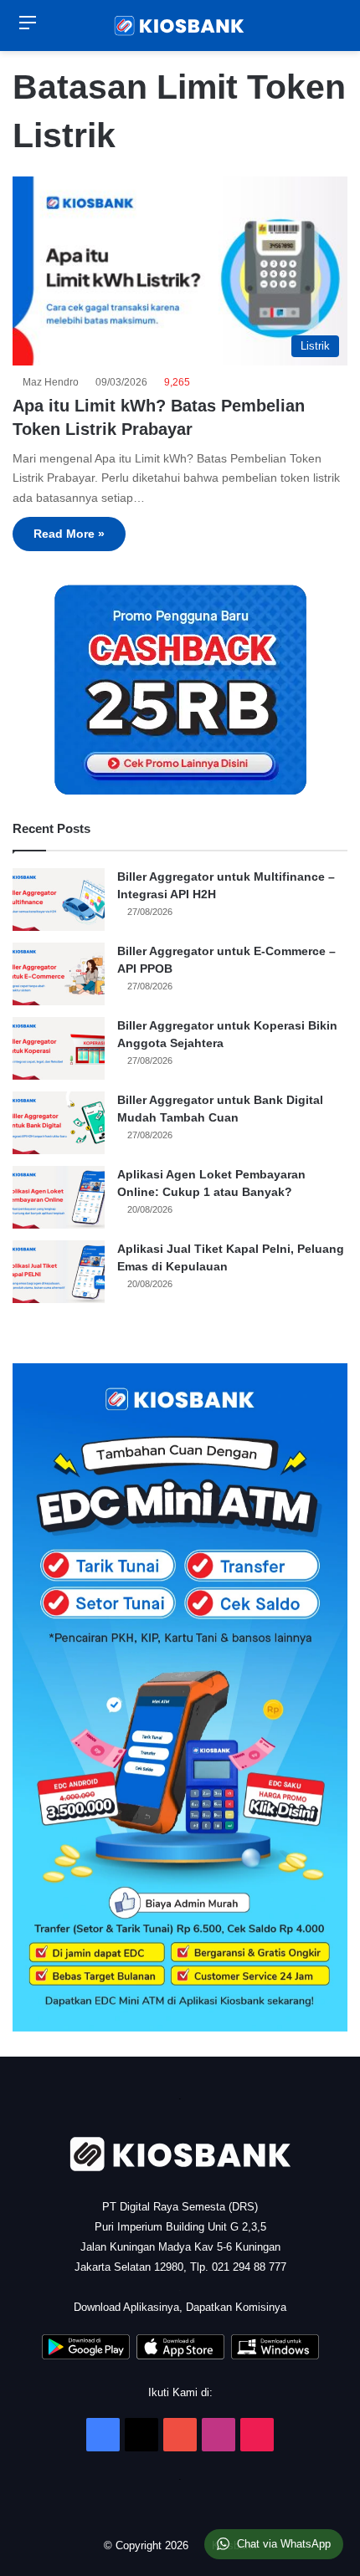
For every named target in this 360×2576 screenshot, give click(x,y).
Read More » (69, 534)
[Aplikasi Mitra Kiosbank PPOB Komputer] (275, 2356)
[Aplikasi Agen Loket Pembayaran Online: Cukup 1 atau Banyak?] (59, 1197)
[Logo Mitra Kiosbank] (180, 26)
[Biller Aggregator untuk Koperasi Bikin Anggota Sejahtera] (59, 1048)
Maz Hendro (53, 382)
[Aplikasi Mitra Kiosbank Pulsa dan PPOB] (86, 2356)
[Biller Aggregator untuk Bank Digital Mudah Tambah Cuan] (59, 1123)
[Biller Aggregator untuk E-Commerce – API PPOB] (59, 974)
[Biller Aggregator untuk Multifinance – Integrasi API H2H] (59, 900)
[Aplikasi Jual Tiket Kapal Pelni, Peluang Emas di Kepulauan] (59, 1272)
